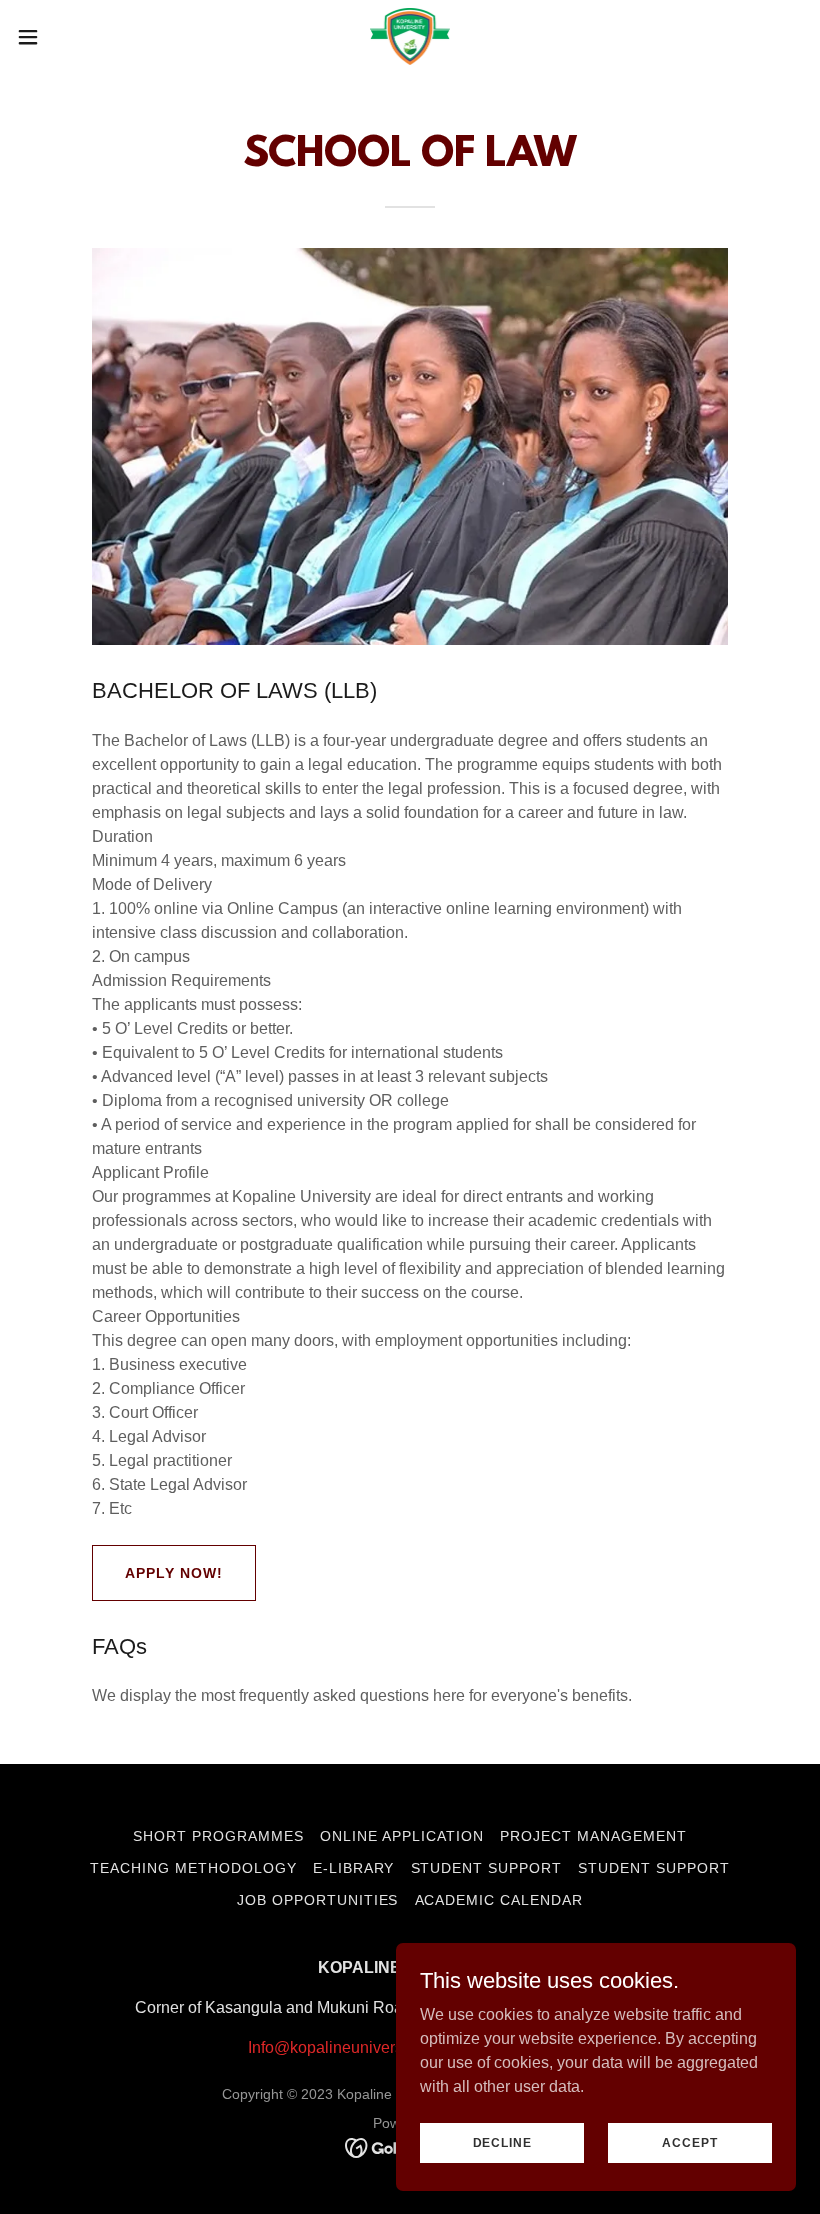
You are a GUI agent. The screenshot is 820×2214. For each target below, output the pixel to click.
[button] (68, 37)
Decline (502, 2142)
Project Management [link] (593, 1836)
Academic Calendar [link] (499, 1900)
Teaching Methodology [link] (193, 1868)
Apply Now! (174, 1573)
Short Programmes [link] (218, 1836)
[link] (410, 36)
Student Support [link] (487, 1868)
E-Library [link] (354, 1868)
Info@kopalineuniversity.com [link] (350, 2047)
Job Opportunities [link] (318, 1900)
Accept (689, 2142)
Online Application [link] (402, 1836)
